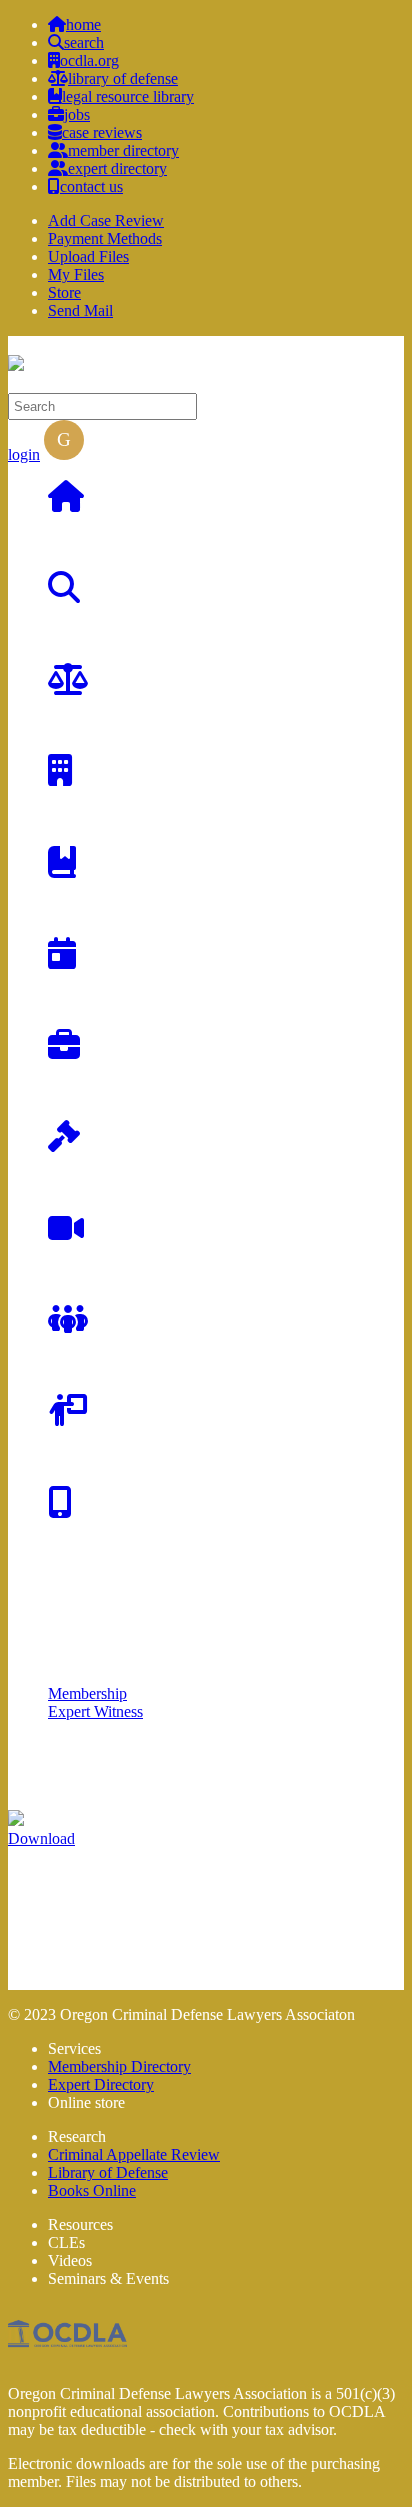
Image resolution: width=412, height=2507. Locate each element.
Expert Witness (95, 1711)
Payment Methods (105, 238)
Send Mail (80, 310)
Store (64, 292)
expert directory (117, 168)
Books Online (92, 2190)
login (24, 454)
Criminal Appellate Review (134, 2154)
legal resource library (128, 96)
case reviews (102, 132)
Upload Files (88, 256)
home (83, 24)
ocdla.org (89, 60)
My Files (76, 274)
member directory (123, 150)
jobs (77, 114)
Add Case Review (106, 220)
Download (41, 1838)
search (84, 42)
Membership (87, 1693)
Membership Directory (119, 2066)
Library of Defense (108, 2172)
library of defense (123, 78)
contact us (91, 186)
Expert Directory (101, 2084)
